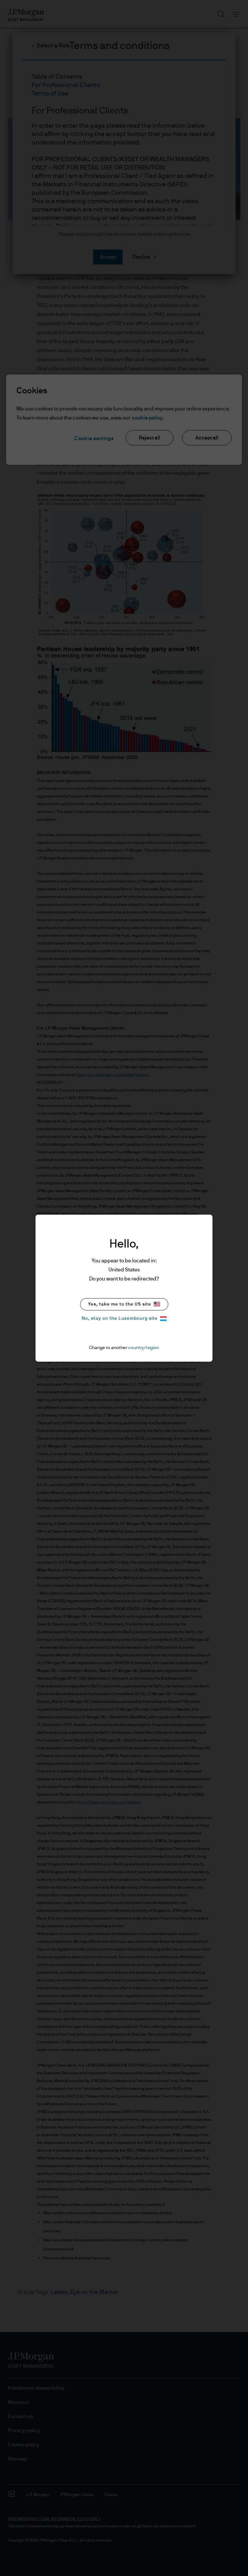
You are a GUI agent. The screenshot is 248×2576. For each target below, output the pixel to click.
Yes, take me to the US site (120, 1304)
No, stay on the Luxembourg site (120, 1318)
